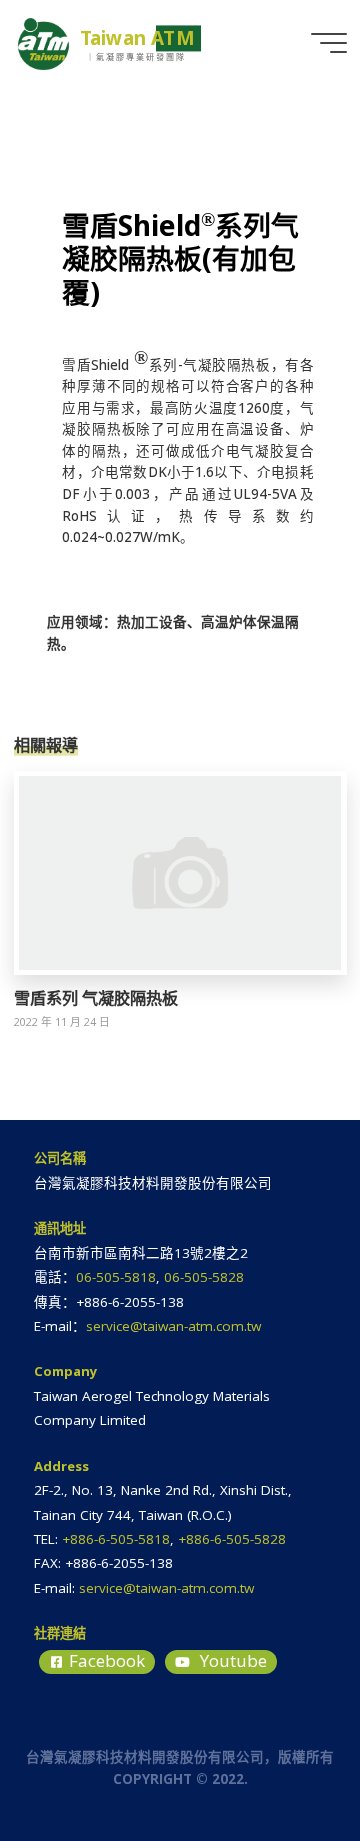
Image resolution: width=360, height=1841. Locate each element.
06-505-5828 (204, 1277)
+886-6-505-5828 (232, 1539)
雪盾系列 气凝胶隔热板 (96, 998)
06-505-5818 (116, 1277)
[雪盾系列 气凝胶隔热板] (180, 871)
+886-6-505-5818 (116, 1539)
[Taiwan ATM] (44, 42)
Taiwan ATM (137, 38)
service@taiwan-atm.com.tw (173, 1326)
